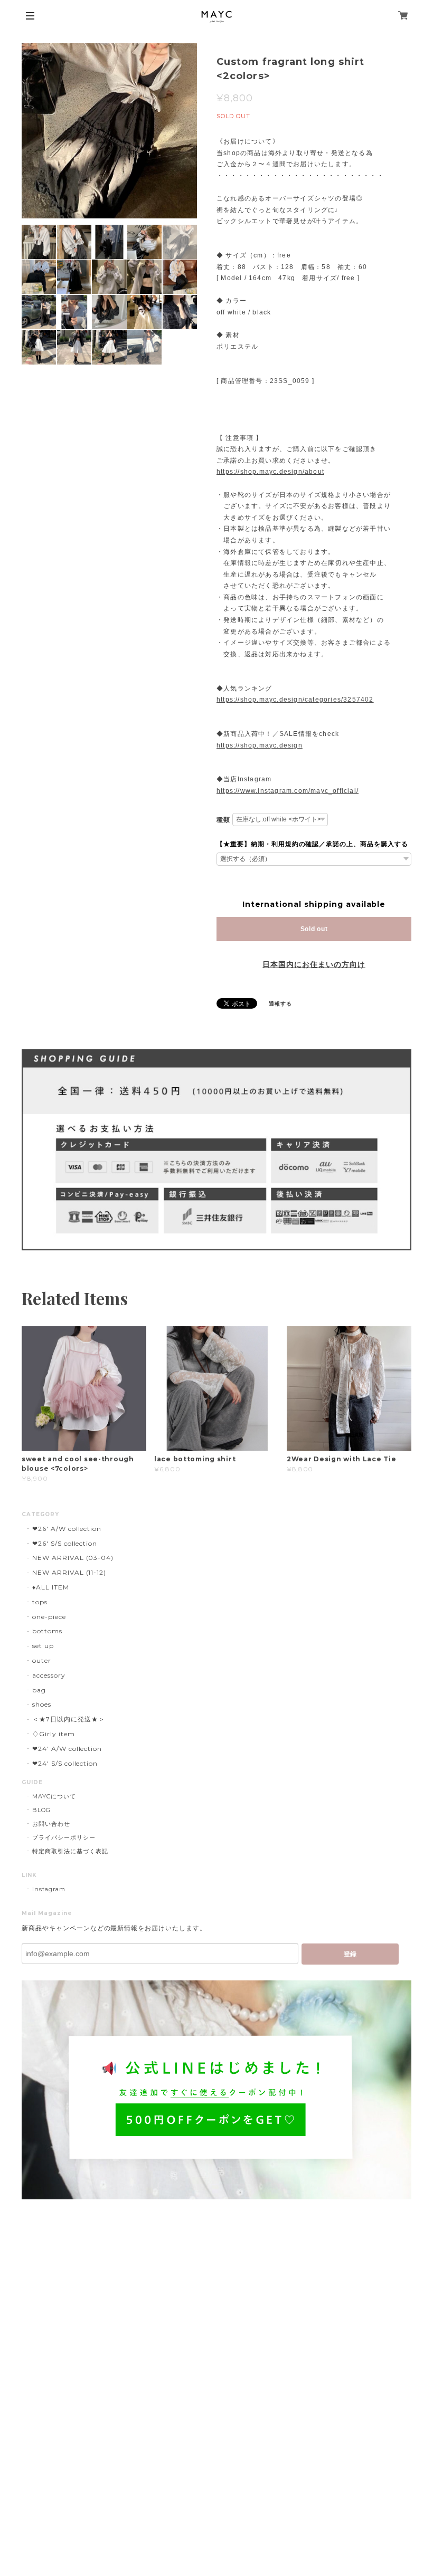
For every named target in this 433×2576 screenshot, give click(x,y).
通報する (280, 1004)
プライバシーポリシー (64, 1837)
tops (40, 1602)
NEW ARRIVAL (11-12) (69, 1572)
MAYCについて (54, 1796)
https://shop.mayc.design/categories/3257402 (295, 700)
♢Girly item (54, 1734)
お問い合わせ (51, 1824)
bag (39, 1690)
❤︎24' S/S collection (65, 1763)
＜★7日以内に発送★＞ (69, 1719)
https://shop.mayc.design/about (270, 472)
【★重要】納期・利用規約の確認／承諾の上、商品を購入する (312, 844)
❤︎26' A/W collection (67, 1529)
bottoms (47, 1631)
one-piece (49, 1617)
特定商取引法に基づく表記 (70, 1851)
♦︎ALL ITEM (51, 1587)
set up (43, 1646)
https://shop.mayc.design (260, 745)
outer (42, 1660)
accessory (49, 1675)
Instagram (49, 1889)
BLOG (41, 1810)
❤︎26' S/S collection (65, 1543)
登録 (350, 1954)
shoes (42, 1704)
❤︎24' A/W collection (67, 1749)
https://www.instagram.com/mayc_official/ (288, 791)
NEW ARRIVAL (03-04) (73, 1558)
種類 (223, 820)
